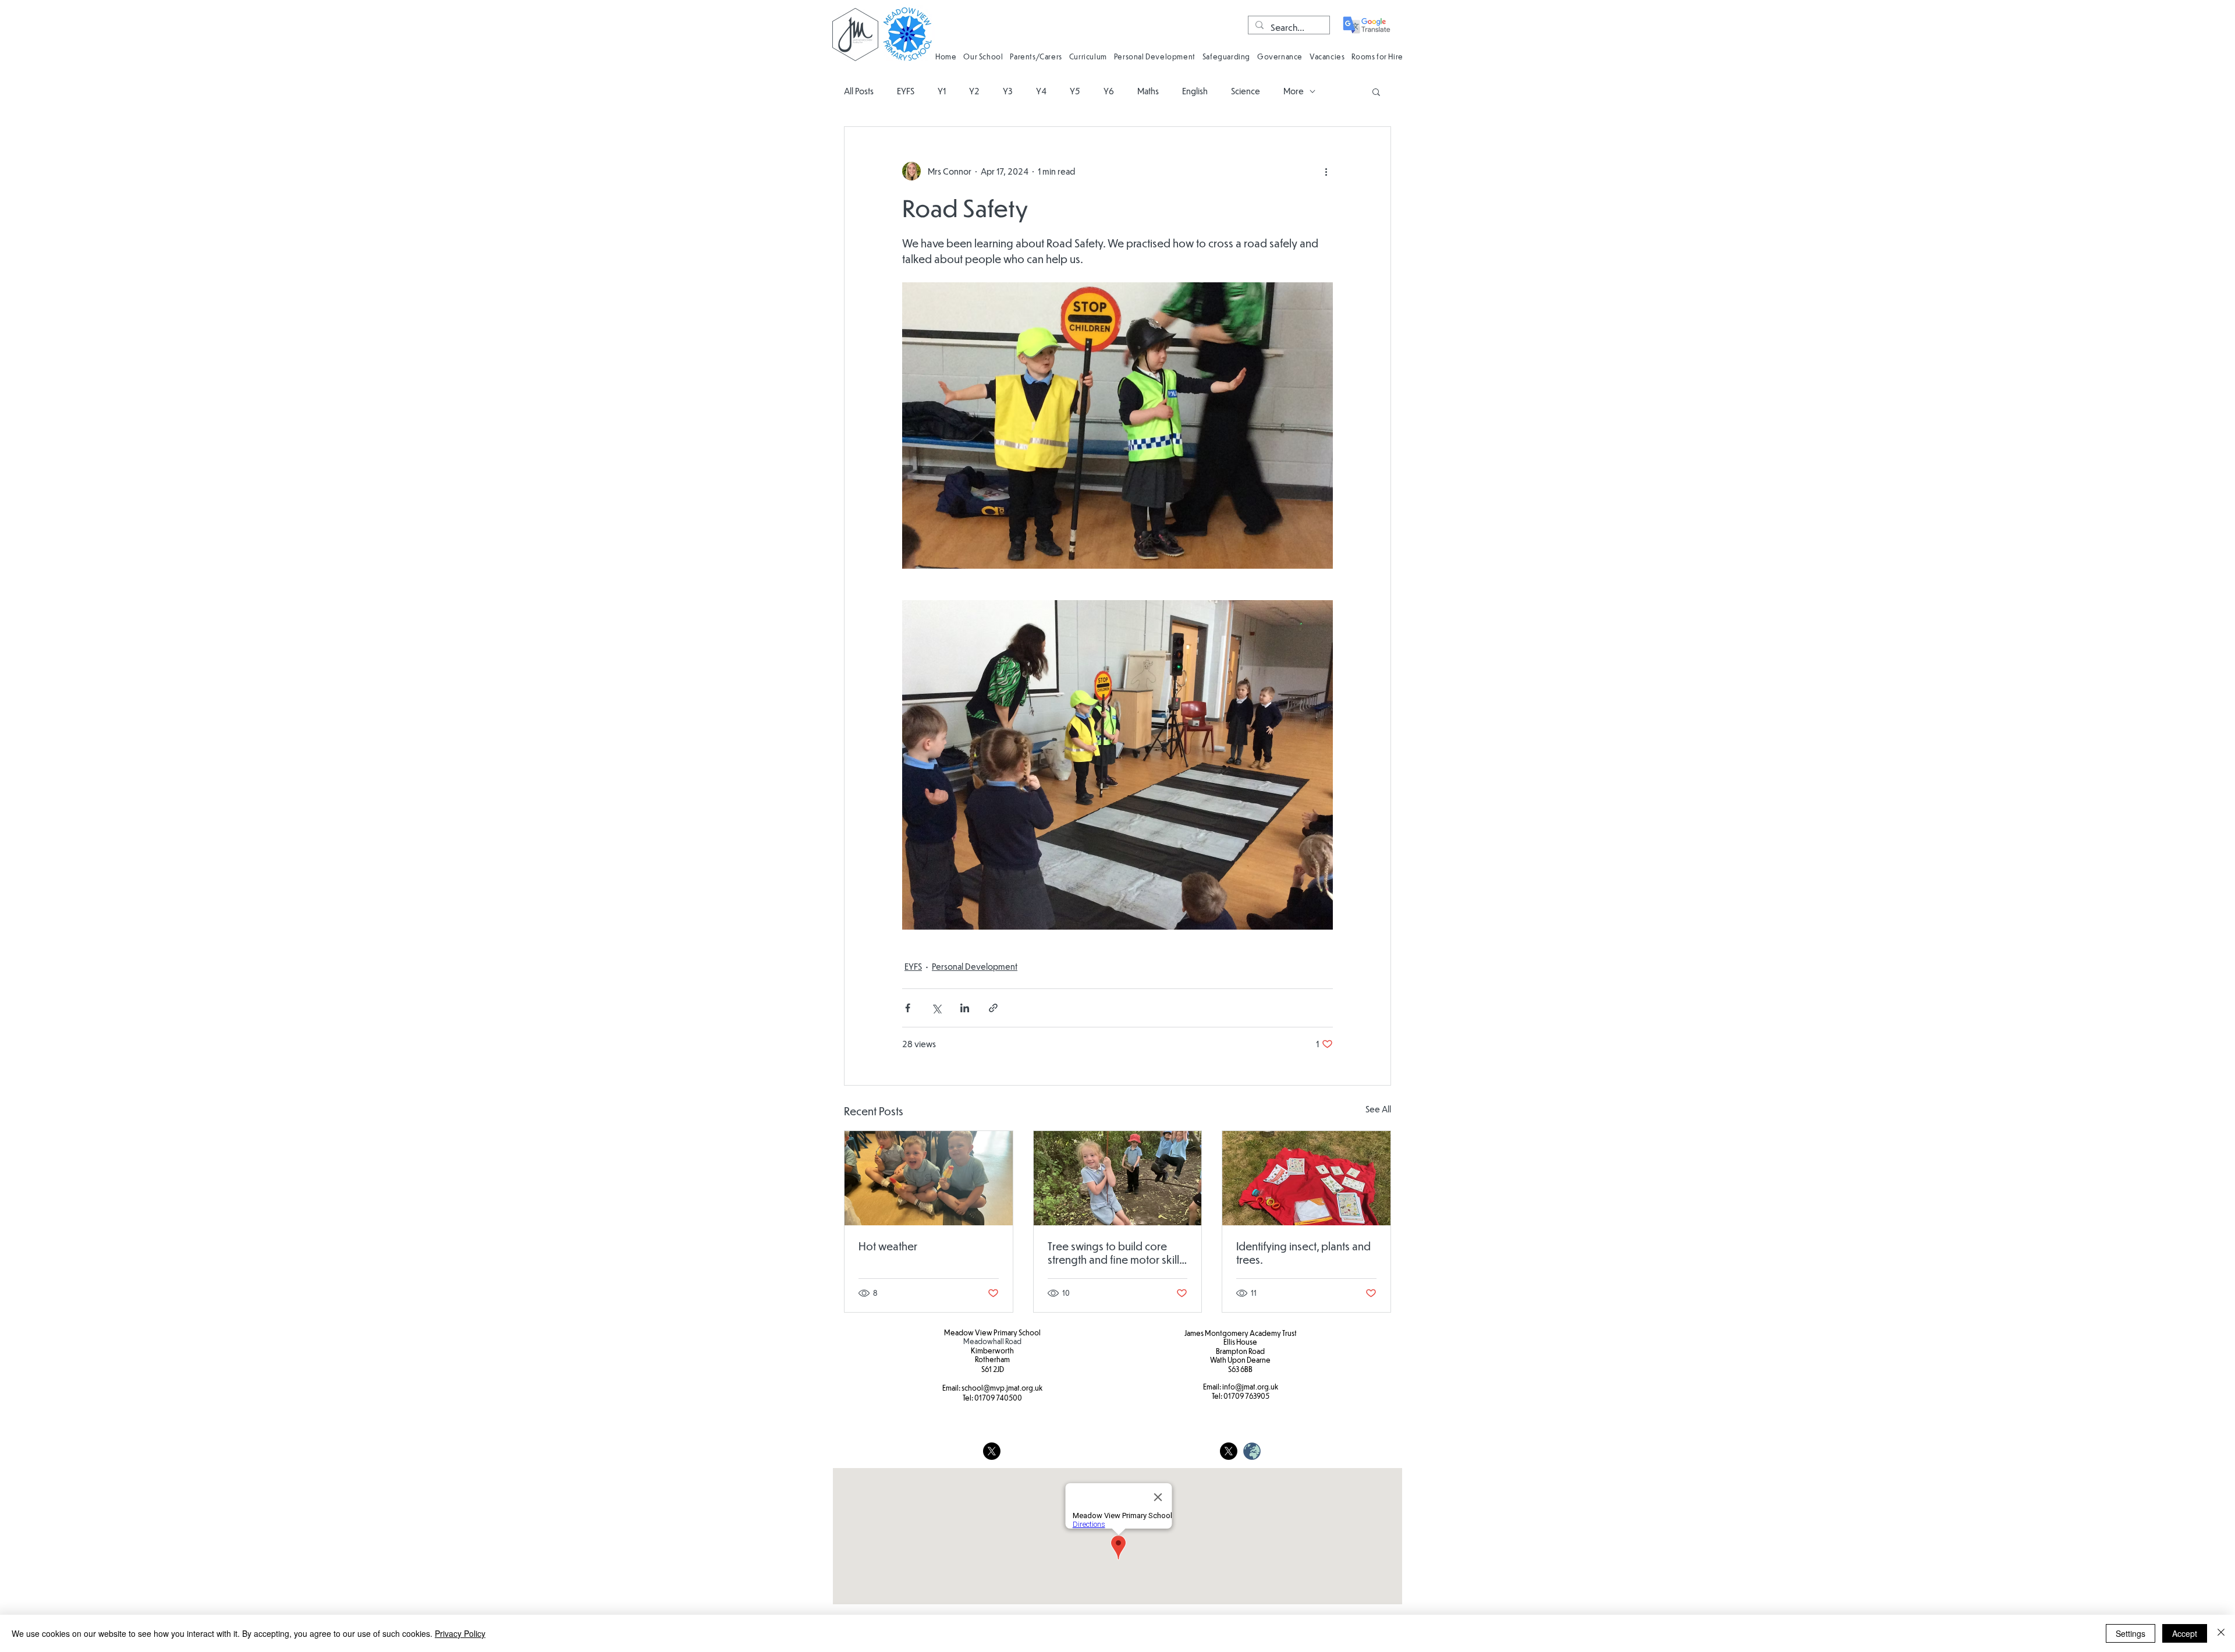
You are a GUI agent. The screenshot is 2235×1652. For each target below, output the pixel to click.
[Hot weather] (929, 1178)
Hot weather (888, 1246)
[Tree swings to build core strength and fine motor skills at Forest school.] (1118, 1178)
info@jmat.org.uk (1250, 1387)
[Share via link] (993, 1008)
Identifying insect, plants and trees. (1303, 1253)
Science (1246, 91)
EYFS (906, 91)
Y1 (942, 91)
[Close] (2221, 1633)
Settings (2131, 1633)
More (1294, 91)
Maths (1148, 91)
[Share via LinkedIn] (965, 1008)
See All (1378, 1109)
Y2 (974, 91)
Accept (2185, 1633)
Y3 (1008, 91)
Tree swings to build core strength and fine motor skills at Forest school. (1116, 1253)
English (1195, 91)
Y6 (1109, 91)
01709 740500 (998, 1398)
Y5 (1075, 91)
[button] (983, 56)
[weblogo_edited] (1252, 1451)
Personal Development (975, 966)
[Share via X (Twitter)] (936, 1008)
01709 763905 (1246, 1396)
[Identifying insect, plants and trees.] (1306, 1178)
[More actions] (1326, 171)
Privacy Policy (460, 1633)
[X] (992, 1451)
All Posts (859, 91)
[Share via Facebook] (908, 1008)
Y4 (1041, 91)
